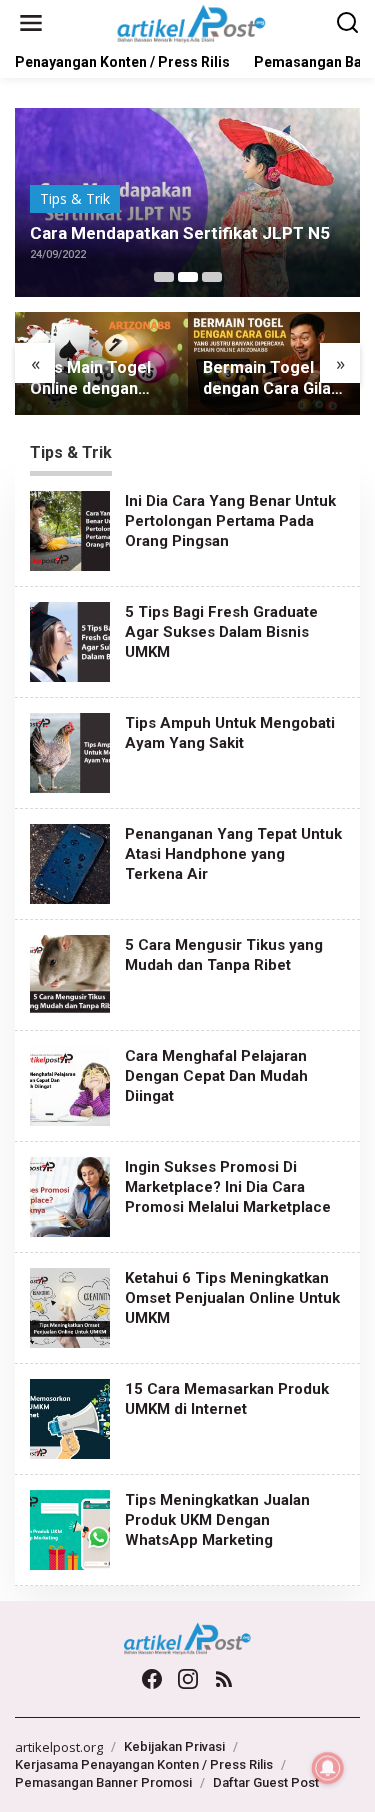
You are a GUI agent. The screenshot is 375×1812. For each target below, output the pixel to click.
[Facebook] (152, 1679)
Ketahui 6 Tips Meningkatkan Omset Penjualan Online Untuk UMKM (232, 1298)
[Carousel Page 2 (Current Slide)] (188, 277)
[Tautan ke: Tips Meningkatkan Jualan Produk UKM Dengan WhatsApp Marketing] (70, 1527)
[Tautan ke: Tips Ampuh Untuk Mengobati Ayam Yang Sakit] (70, 750)
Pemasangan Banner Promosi (103, 1782)
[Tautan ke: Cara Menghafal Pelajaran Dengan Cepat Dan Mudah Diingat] (70, 1083)
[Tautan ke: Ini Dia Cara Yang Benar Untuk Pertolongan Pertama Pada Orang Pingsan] (70, 528)
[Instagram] (188, 1679)
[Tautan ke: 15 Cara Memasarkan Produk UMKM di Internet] (70, 1416)
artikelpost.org (59, 1747)
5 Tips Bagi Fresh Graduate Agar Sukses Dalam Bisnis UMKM (221, 632)
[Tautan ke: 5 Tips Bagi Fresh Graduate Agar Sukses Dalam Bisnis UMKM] (70, 639)
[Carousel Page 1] (164, 277)
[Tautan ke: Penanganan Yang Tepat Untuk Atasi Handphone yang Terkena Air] (70, 861)
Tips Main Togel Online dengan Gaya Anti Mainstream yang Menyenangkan (95, 379)
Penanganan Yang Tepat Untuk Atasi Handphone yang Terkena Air (233, 854)
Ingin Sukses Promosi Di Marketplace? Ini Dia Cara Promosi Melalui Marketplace (228, 1187)
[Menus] (31, 23)
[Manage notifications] (328, 1768)
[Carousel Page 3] (212, 277)
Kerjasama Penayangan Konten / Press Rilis (144, 1764)
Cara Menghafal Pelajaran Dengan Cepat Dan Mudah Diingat (216, 1076)
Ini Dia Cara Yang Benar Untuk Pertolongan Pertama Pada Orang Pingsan (230, 521)
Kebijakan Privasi (174, 1746)
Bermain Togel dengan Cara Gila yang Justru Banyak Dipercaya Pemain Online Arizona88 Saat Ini (271, 379)
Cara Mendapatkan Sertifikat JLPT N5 (180, 233)
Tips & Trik (75, 198)
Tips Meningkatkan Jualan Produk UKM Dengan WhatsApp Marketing (217, 1520)
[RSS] (224, 1679)
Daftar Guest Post (266, 1782)
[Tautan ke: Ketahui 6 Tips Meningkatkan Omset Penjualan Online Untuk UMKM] (70, 1305)
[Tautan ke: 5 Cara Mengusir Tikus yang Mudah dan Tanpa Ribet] (70, 972)
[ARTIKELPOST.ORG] (192, 21)
